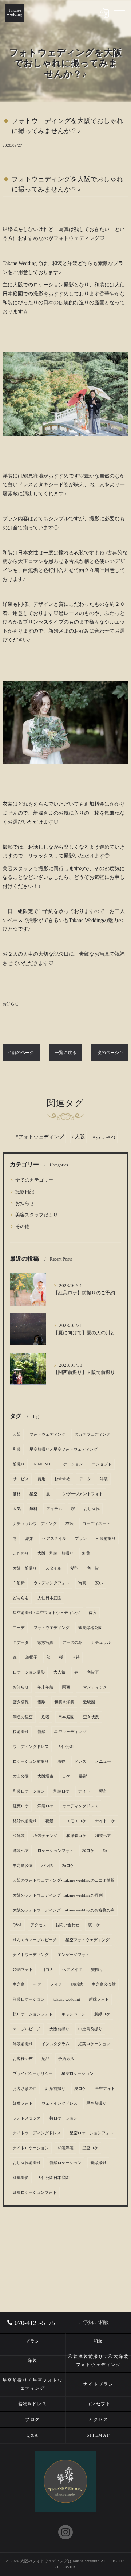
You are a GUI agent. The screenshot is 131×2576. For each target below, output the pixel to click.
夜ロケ (94, 1925)
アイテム (54, 1509)
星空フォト (105, 2089)
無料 (33, 1509)
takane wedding (67, 1999)
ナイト (84, 1791)
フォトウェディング (47, 1434)
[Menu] (120, 13)
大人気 (59, 1672)
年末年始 (45, 1687)
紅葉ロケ (21, 1806)
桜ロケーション (63, 2118)
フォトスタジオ (27, 2118)
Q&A (17, 1925)
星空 (33, 1494)
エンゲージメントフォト (81, 1494)
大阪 (17, 1434)
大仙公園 (65, 1747)
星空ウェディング (70, 1732)
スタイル (53, 1568)
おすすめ (62, 1479)
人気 (17, 1509)
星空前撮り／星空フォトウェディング (63, 1449)
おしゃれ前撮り (27, 2163)
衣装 (70, 1524)
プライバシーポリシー (33, 2074)
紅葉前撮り (55, 2089)
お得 (76, 1657)
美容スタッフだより (37, 1215)
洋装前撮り (23, 2044)
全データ (21, 1643)
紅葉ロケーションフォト (35, 2193)
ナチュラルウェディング (35, 1524)
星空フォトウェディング (88, 1940)
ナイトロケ (105, 1821)
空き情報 (21, 1702)
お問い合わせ (67, 1925)
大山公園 (21, 1776)
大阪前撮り (59, 2029)
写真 (82, 1583)
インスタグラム (55, 2044)
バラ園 (47, 1866)
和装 (17, 1449)
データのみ (72, 1643)
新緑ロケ (102, 2014)
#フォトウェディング (40, 1137)
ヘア (37, 1984)
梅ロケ (68, 1866)
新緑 (41, 1732)
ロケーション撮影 (29, 1672)
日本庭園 (66, 1717)
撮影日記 (25, 1192)
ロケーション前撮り (31, 1762)
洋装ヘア (21, 1851)
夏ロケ (80, 2089)
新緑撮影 (98, 2163)
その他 (22, 1227)
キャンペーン (74, 2014)
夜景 (49, 1821)
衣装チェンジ (45, 1836)
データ (85, 1479)
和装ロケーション (29, 1791)
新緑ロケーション (65, 2163)
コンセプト (102, 1464)
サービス (21, 1479)
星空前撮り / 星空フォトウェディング (46, 1613)
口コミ (47, 1970)
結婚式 (77, 1984)
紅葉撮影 (21, 2178)
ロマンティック (93, 1687)
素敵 (41, 1702)
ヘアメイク (72, 1970)
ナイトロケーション (31, 2148)
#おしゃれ (104, 1137)
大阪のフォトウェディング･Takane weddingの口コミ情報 (64, 1880)
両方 (93, 1613)
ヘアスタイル (54, 1539)
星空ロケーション (78, 2074)
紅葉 (86, 1553)
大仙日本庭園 (49, 1598)
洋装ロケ (45, 1806)
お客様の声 (23, 2059)
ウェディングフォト (51, 1583)
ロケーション (71, 1464)
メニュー (103, 1762)
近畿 (45, 1717)
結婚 (29, 1539)
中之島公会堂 (104, 1984)
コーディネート (96, 1524)
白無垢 (19, 1583)
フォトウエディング (51, 1628)
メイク (56, 1984)
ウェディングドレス (31, 1747)
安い (99, 1583)
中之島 (19, 1984)
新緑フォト (99, 1999)
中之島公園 (23, 1866)
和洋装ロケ (76, 1836)
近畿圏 (89, 1702)
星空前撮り (96, 2103)
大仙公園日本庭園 (53, 2178)
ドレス (80, 1762)
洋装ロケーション (29, 1999)
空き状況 (91, 1717)
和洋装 (19, 1836)
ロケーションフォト (55, 1851)
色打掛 (93, 1568)
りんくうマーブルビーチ (35, 1940)
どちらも (21, 1598)
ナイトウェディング (31, 1955)
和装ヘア (103, 1836)
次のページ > (110, 1053)
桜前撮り (21, 1732)
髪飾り (97, 1970)
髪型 (74, 1568)
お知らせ (11, 1004)
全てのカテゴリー (34, 1180)
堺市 (103, 1791)
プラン (81, 1539)
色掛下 (93, 1672)
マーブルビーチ (27, 2029)
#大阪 (78, 1137)
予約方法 (66, 2059)
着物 (61, 1762)
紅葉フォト (23, 2103)
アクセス (39, 1925)
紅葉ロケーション (94, 2044)
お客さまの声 (25, 2089)
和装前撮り (106, 1539)
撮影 (83, 1776)
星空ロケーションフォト (92, 2133)
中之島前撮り (90, 2029)
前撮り (19, 1464)
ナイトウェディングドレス (37, 2133)
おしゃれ (92, 1509)
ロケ (66, 1776)
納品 (45, 2059)
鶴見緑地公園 (90, 1628)
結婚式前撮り (25, 1821)
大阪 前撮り (25, 1568)
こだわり (21, 1553)
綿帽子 (31, 1657)
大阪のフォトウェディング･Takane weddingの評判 (58, 1895)
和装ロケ (61, 1791)
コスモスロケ (74, 1821)
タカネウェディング (92, 1434)
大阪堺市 (45, 1776)
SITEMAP (98, 2435)
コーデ (19, 1628)
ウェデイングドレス (59, 2103)
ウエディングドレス (80, 1806)
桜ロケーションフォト (33, 2014)
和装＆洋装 (64, 1702)
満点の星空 (23, 1717)
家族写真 (45, 1643)
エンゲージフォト (74, 1955)
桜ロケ (88, 1851)
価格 (17, 1494)
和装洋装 (65, 2148)
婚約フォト (23, 1970)
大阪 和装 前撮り (55, 1553)
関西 (66, 1687)
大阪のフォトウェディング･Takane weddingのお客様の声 (64, 1910)
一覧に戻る (65, 1053)
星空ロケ (90, 2148)
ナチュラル (101, 1643)
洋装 (104, 1479)
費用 (41, 1479)
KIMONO (42, 1464)
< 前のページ (21, 1053)
